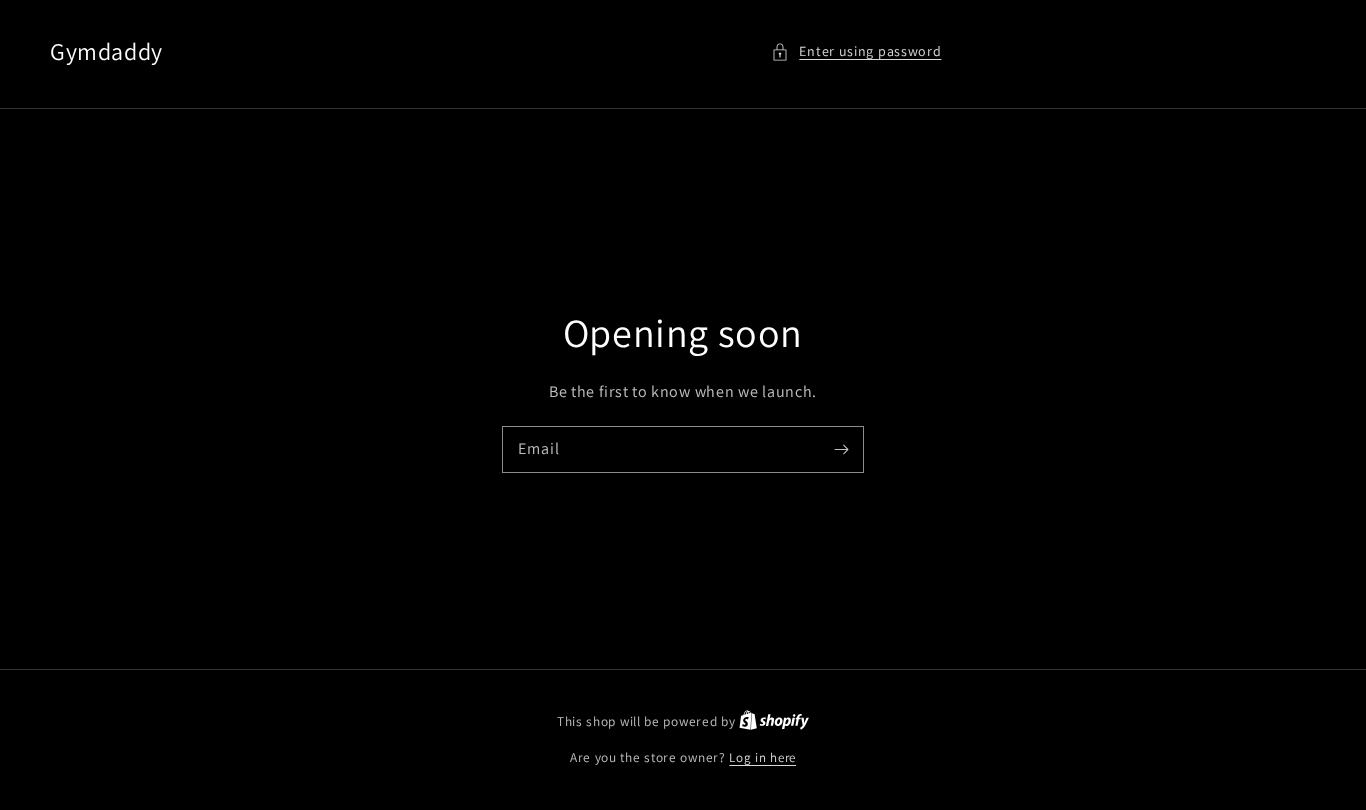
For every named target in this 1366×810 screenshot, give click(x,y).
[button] (856, 51)
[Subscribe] (841, 449)
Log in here (762, 757)
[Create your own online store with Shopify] (774, 721)
